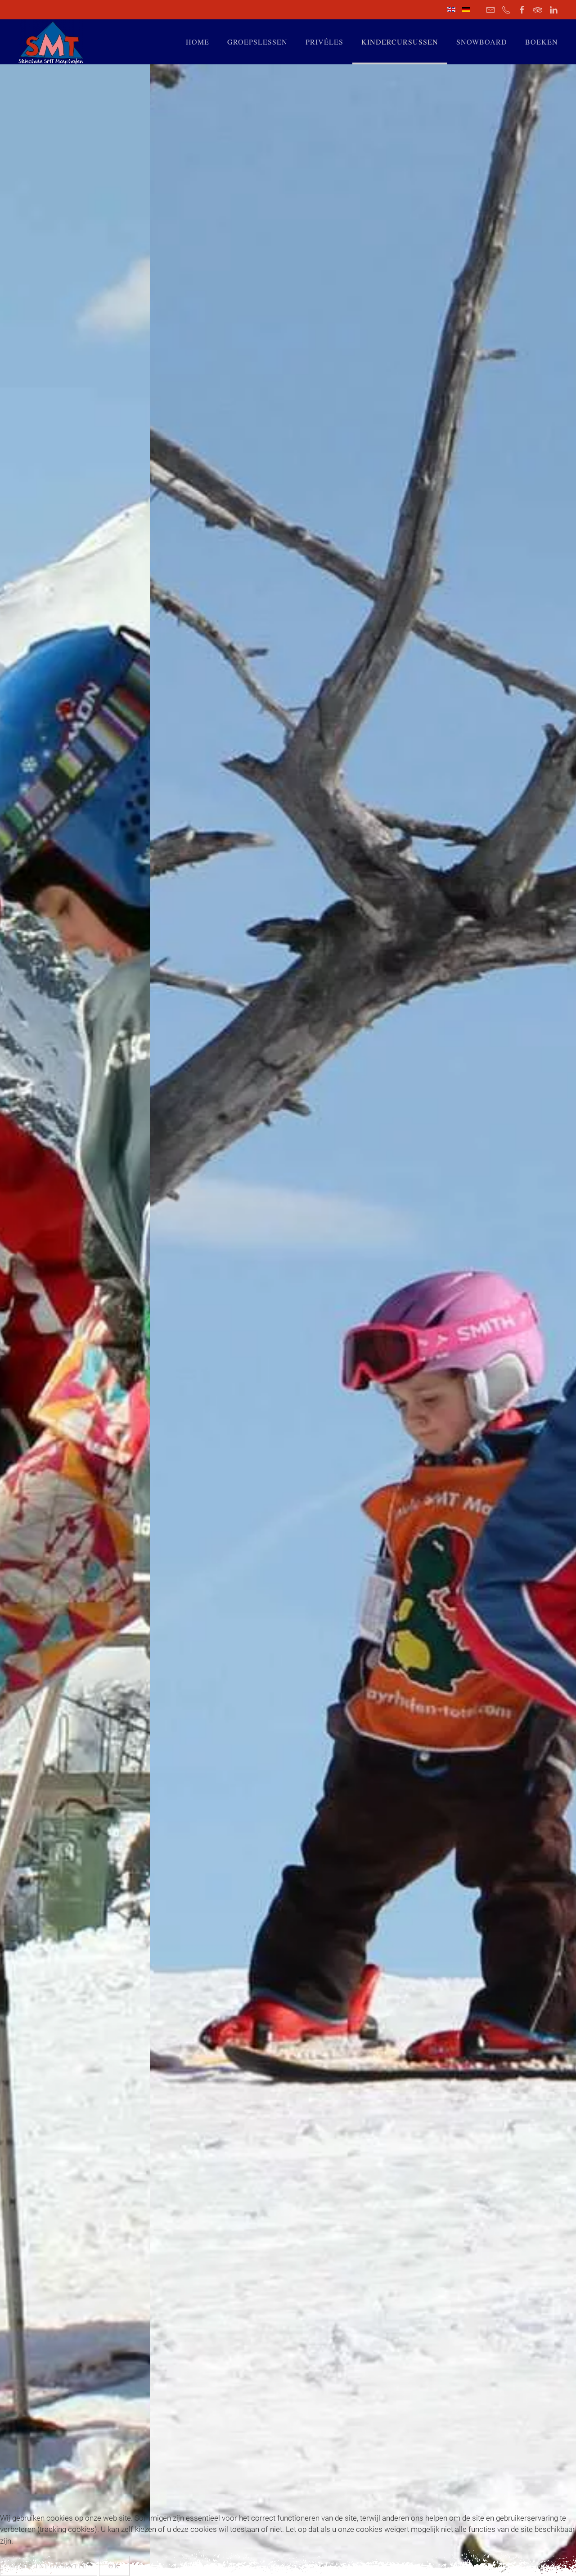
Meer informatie (49, 2566)
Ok (114, 2566)
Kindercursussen (400, 42)
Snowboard (482, 42)
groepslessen (257, 42)
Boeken (542, 42)
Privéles (324, 42)
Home (198, 42)
